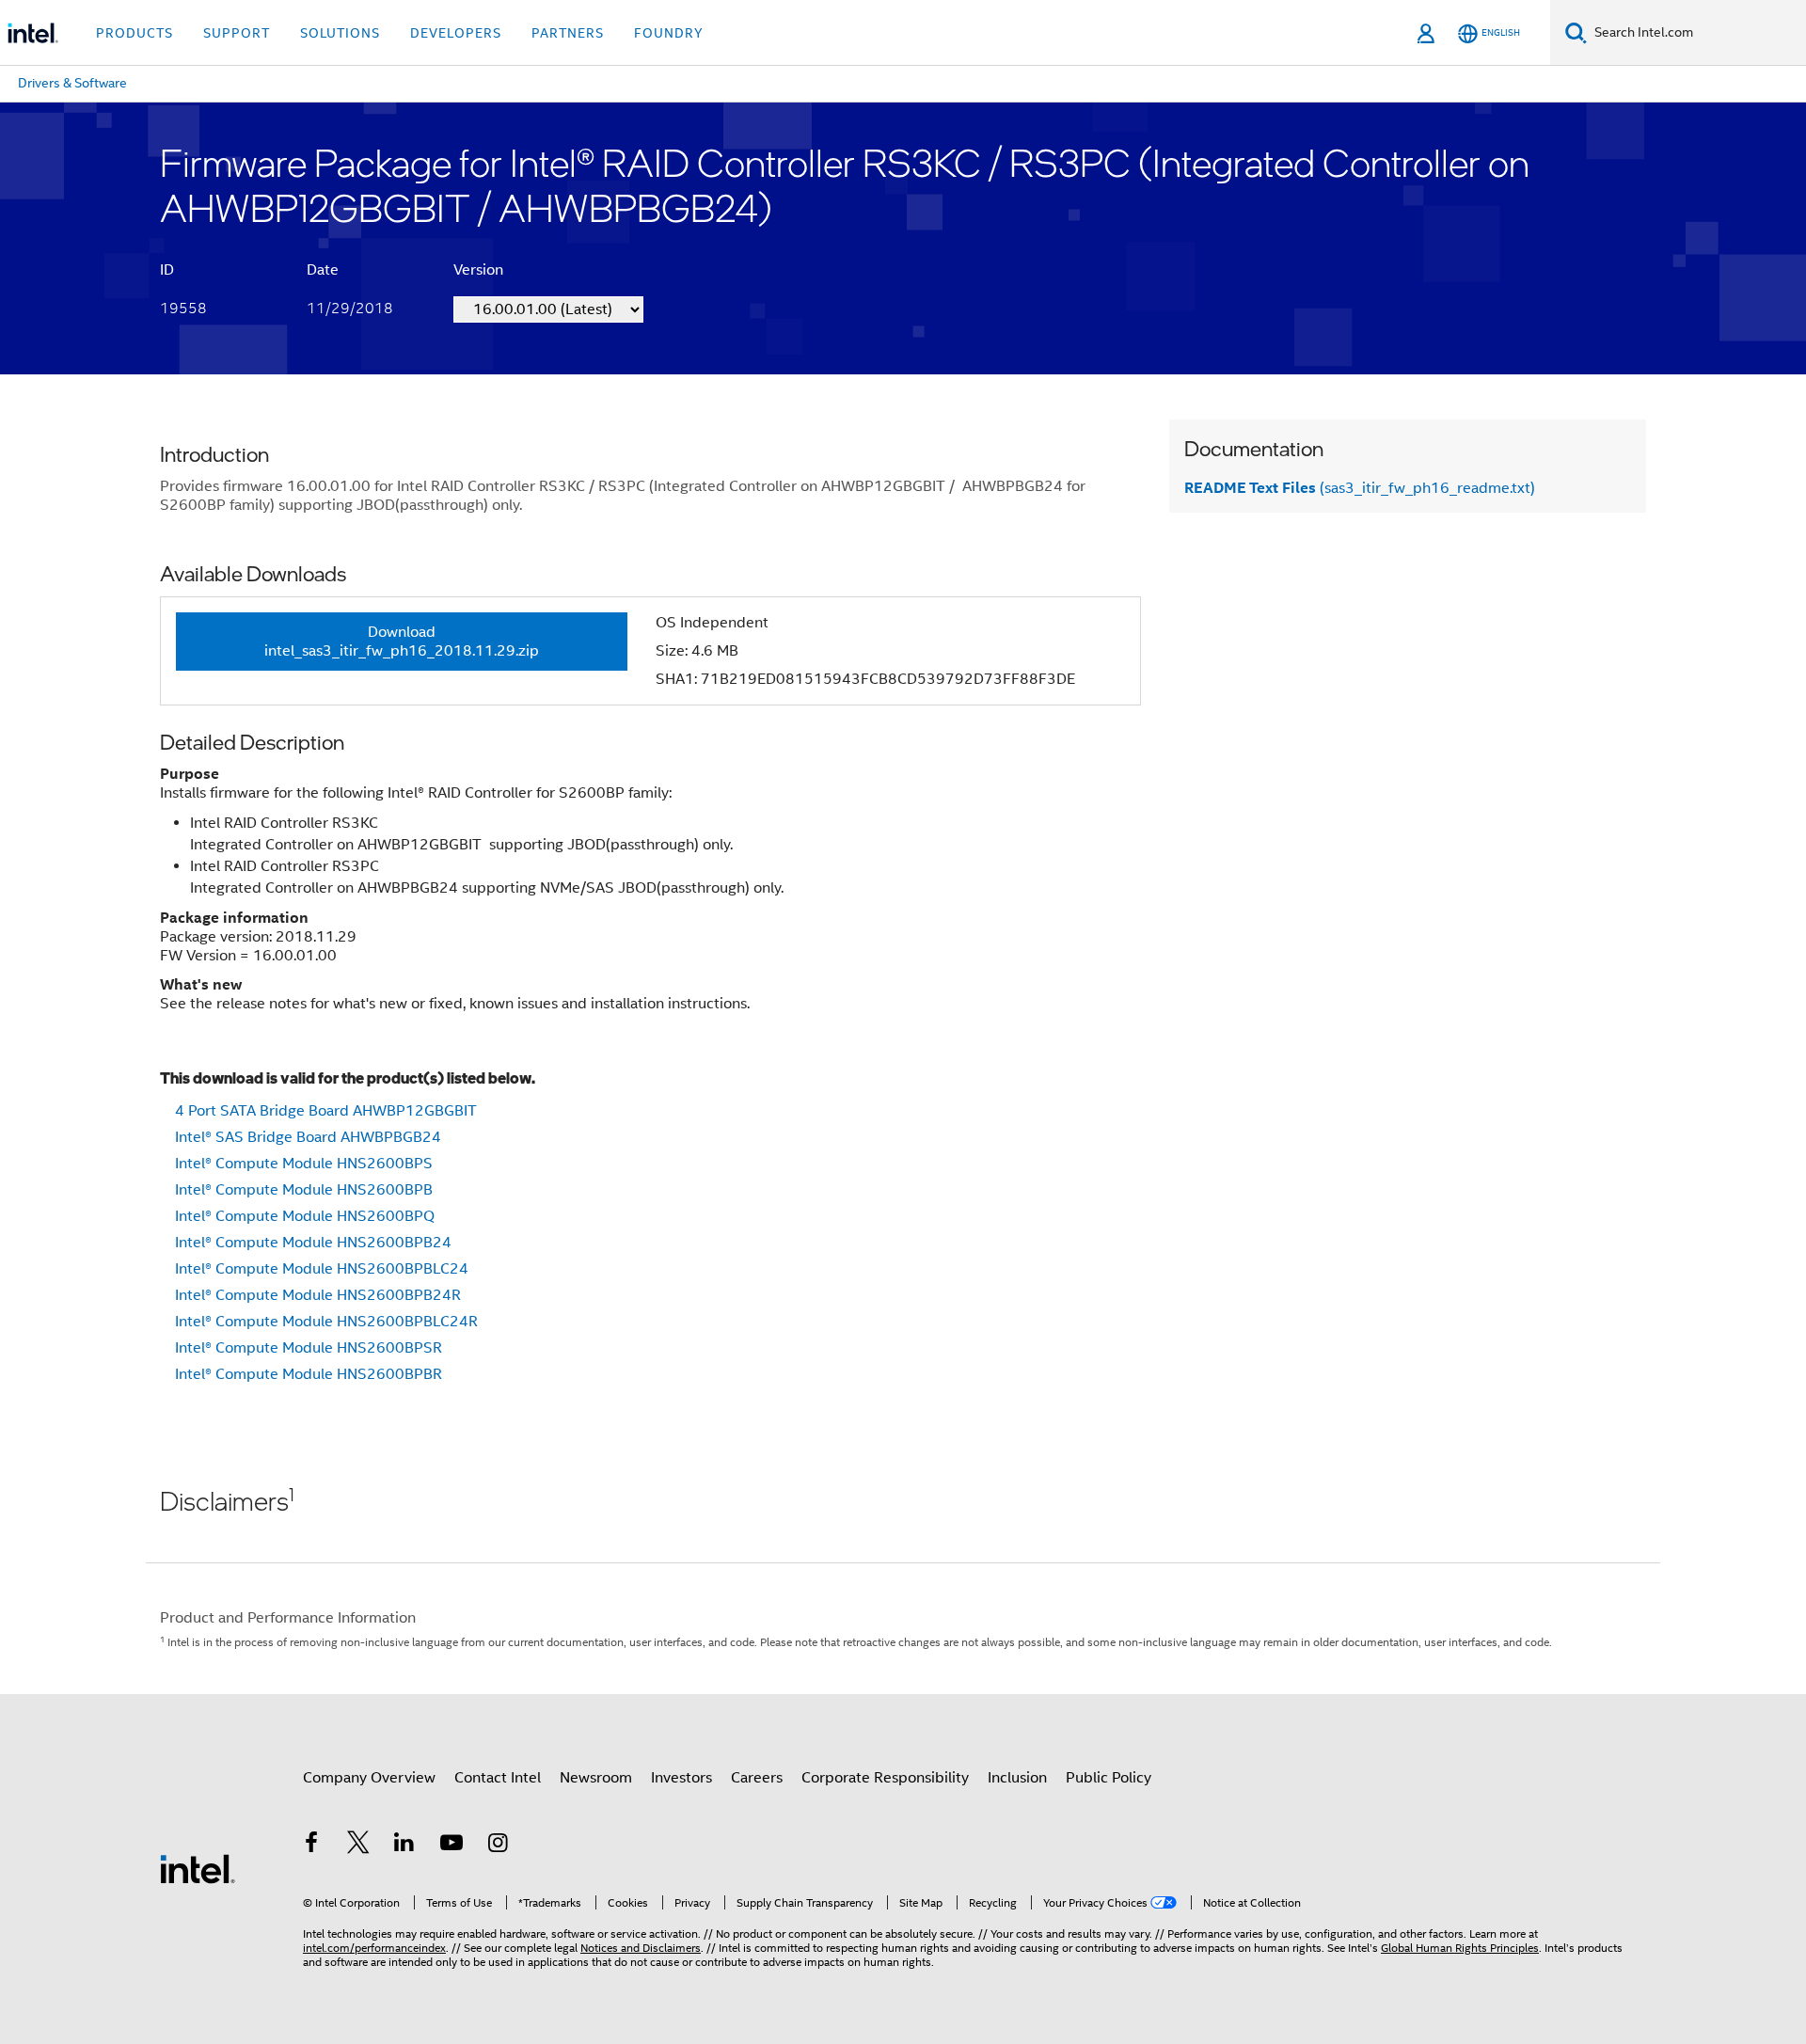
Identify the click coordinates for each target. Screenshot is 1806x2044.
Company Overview (369, 1778)
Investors (681, 1778)
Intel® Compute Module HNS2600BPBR (309, 1374)
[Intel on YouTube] (451, 1846)
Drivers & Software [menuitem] (72, 83)
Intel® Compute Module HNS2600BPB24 (313, 1243)
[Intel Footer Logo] (198, 1868)
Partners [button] (568, 33)
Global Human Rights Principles (1460, 1948)
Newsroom (596, 1778)
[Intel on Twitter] (358, 1846)
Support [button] (237, 33)
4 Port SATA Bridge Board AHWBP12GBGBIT (326, 1111)
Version (478, 270)
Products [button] (135, 33)
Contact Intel (498, 1778)
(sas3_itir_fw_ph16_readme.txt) (1360, 488)
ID (167, 270)
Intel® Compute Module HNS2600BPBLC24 (322, 1269)
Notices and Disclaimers (641, 1948)
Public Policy (1109, 1778)
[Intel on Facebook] (311, 1846)
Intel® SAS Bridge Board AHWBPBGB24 (308, 1137)
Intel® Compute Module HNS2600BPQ (305, 1216)
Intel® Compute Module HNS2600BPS (304, 1164)
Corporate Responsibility (885, 1778)
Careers (757, 1778)
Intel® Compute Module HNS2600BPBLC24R (326, 1322)
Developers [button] (456, 33)
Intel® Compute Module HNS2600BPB (304, 1190)
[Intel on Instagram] (498, 1846)
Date (323, 270)
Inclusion (1017, 1778)
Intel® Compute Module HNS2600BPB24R (318, 1295)
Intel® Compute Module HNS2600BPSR (309, 1348)
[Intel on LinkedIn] (404, 1846)
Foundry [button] (669, 33)
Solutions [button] (340, 33)
